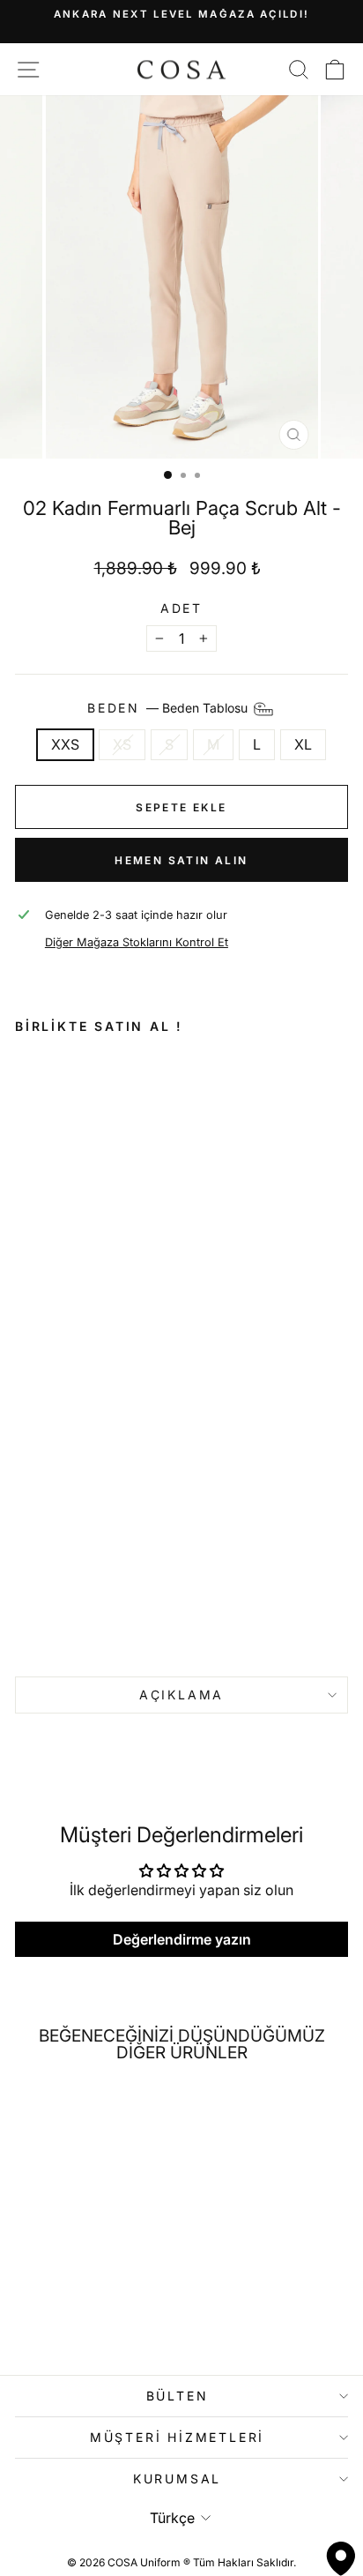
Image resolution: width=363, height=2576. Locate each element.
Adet (181, 609)
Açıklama (181, 1695)
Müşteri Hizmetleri (177, 2437)
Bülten (178, 2396)
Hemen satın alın (181, 860)
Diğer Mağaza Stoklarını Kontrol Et (137, 942)
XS (122, 744)
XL (303, 744)
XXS (65, 744)
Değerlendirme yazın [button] (182, 1939)
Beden (169, 708)
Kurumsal (177, 2479)
